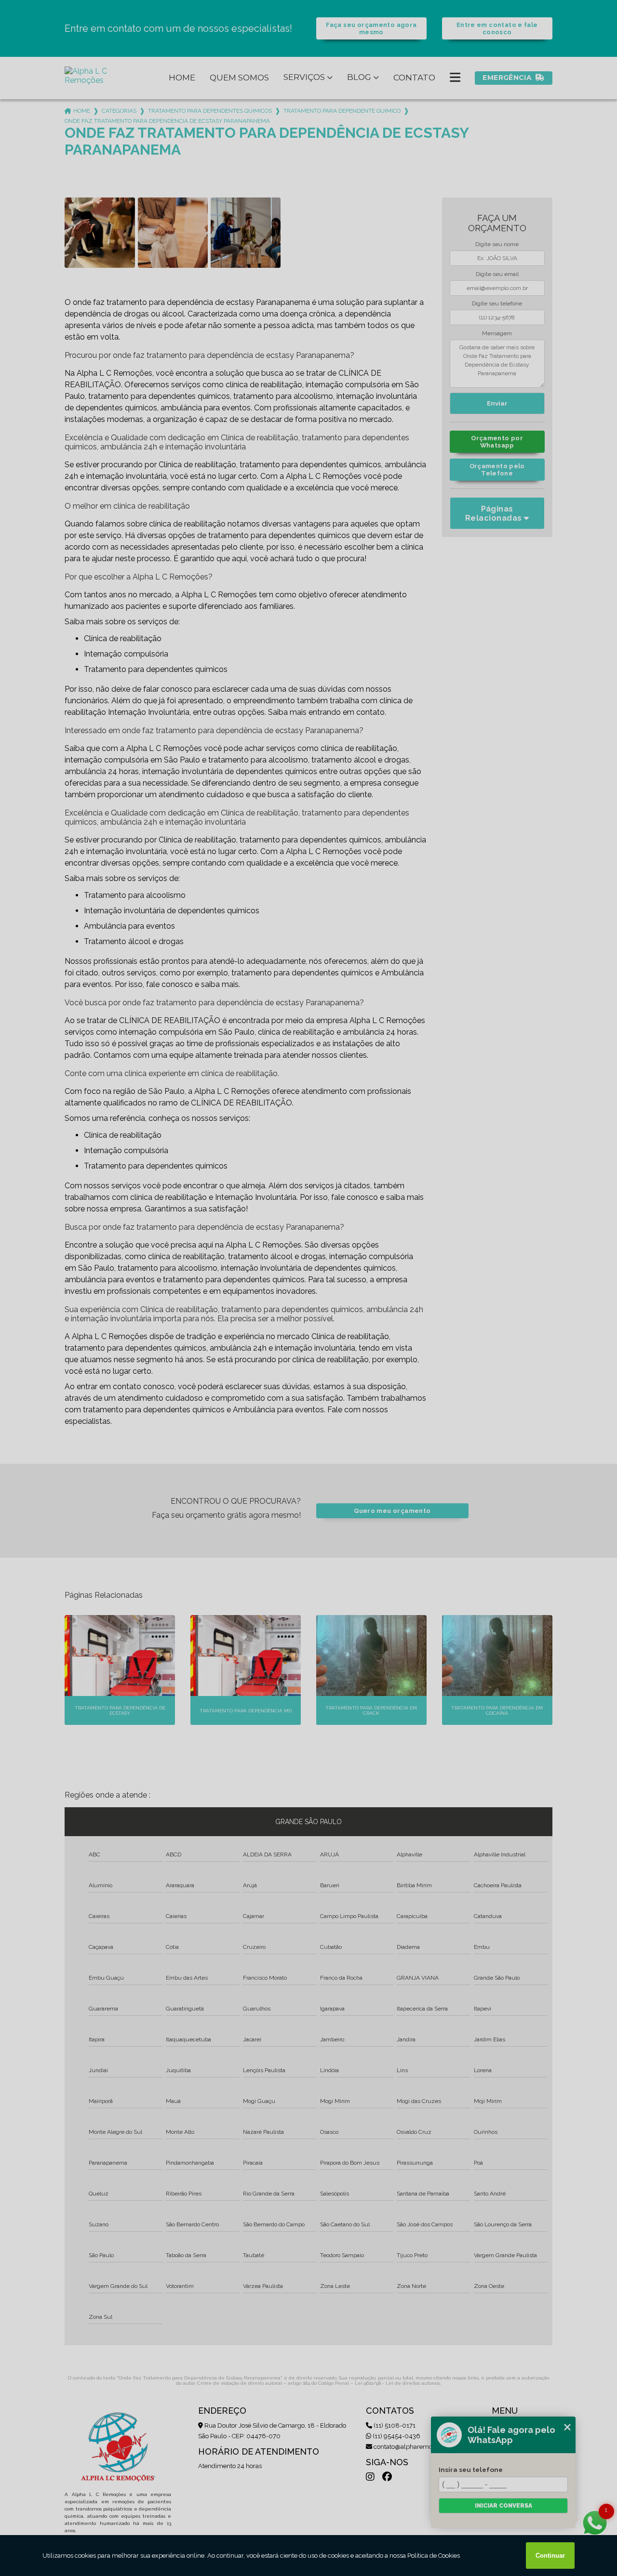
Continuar (550, 2556)
